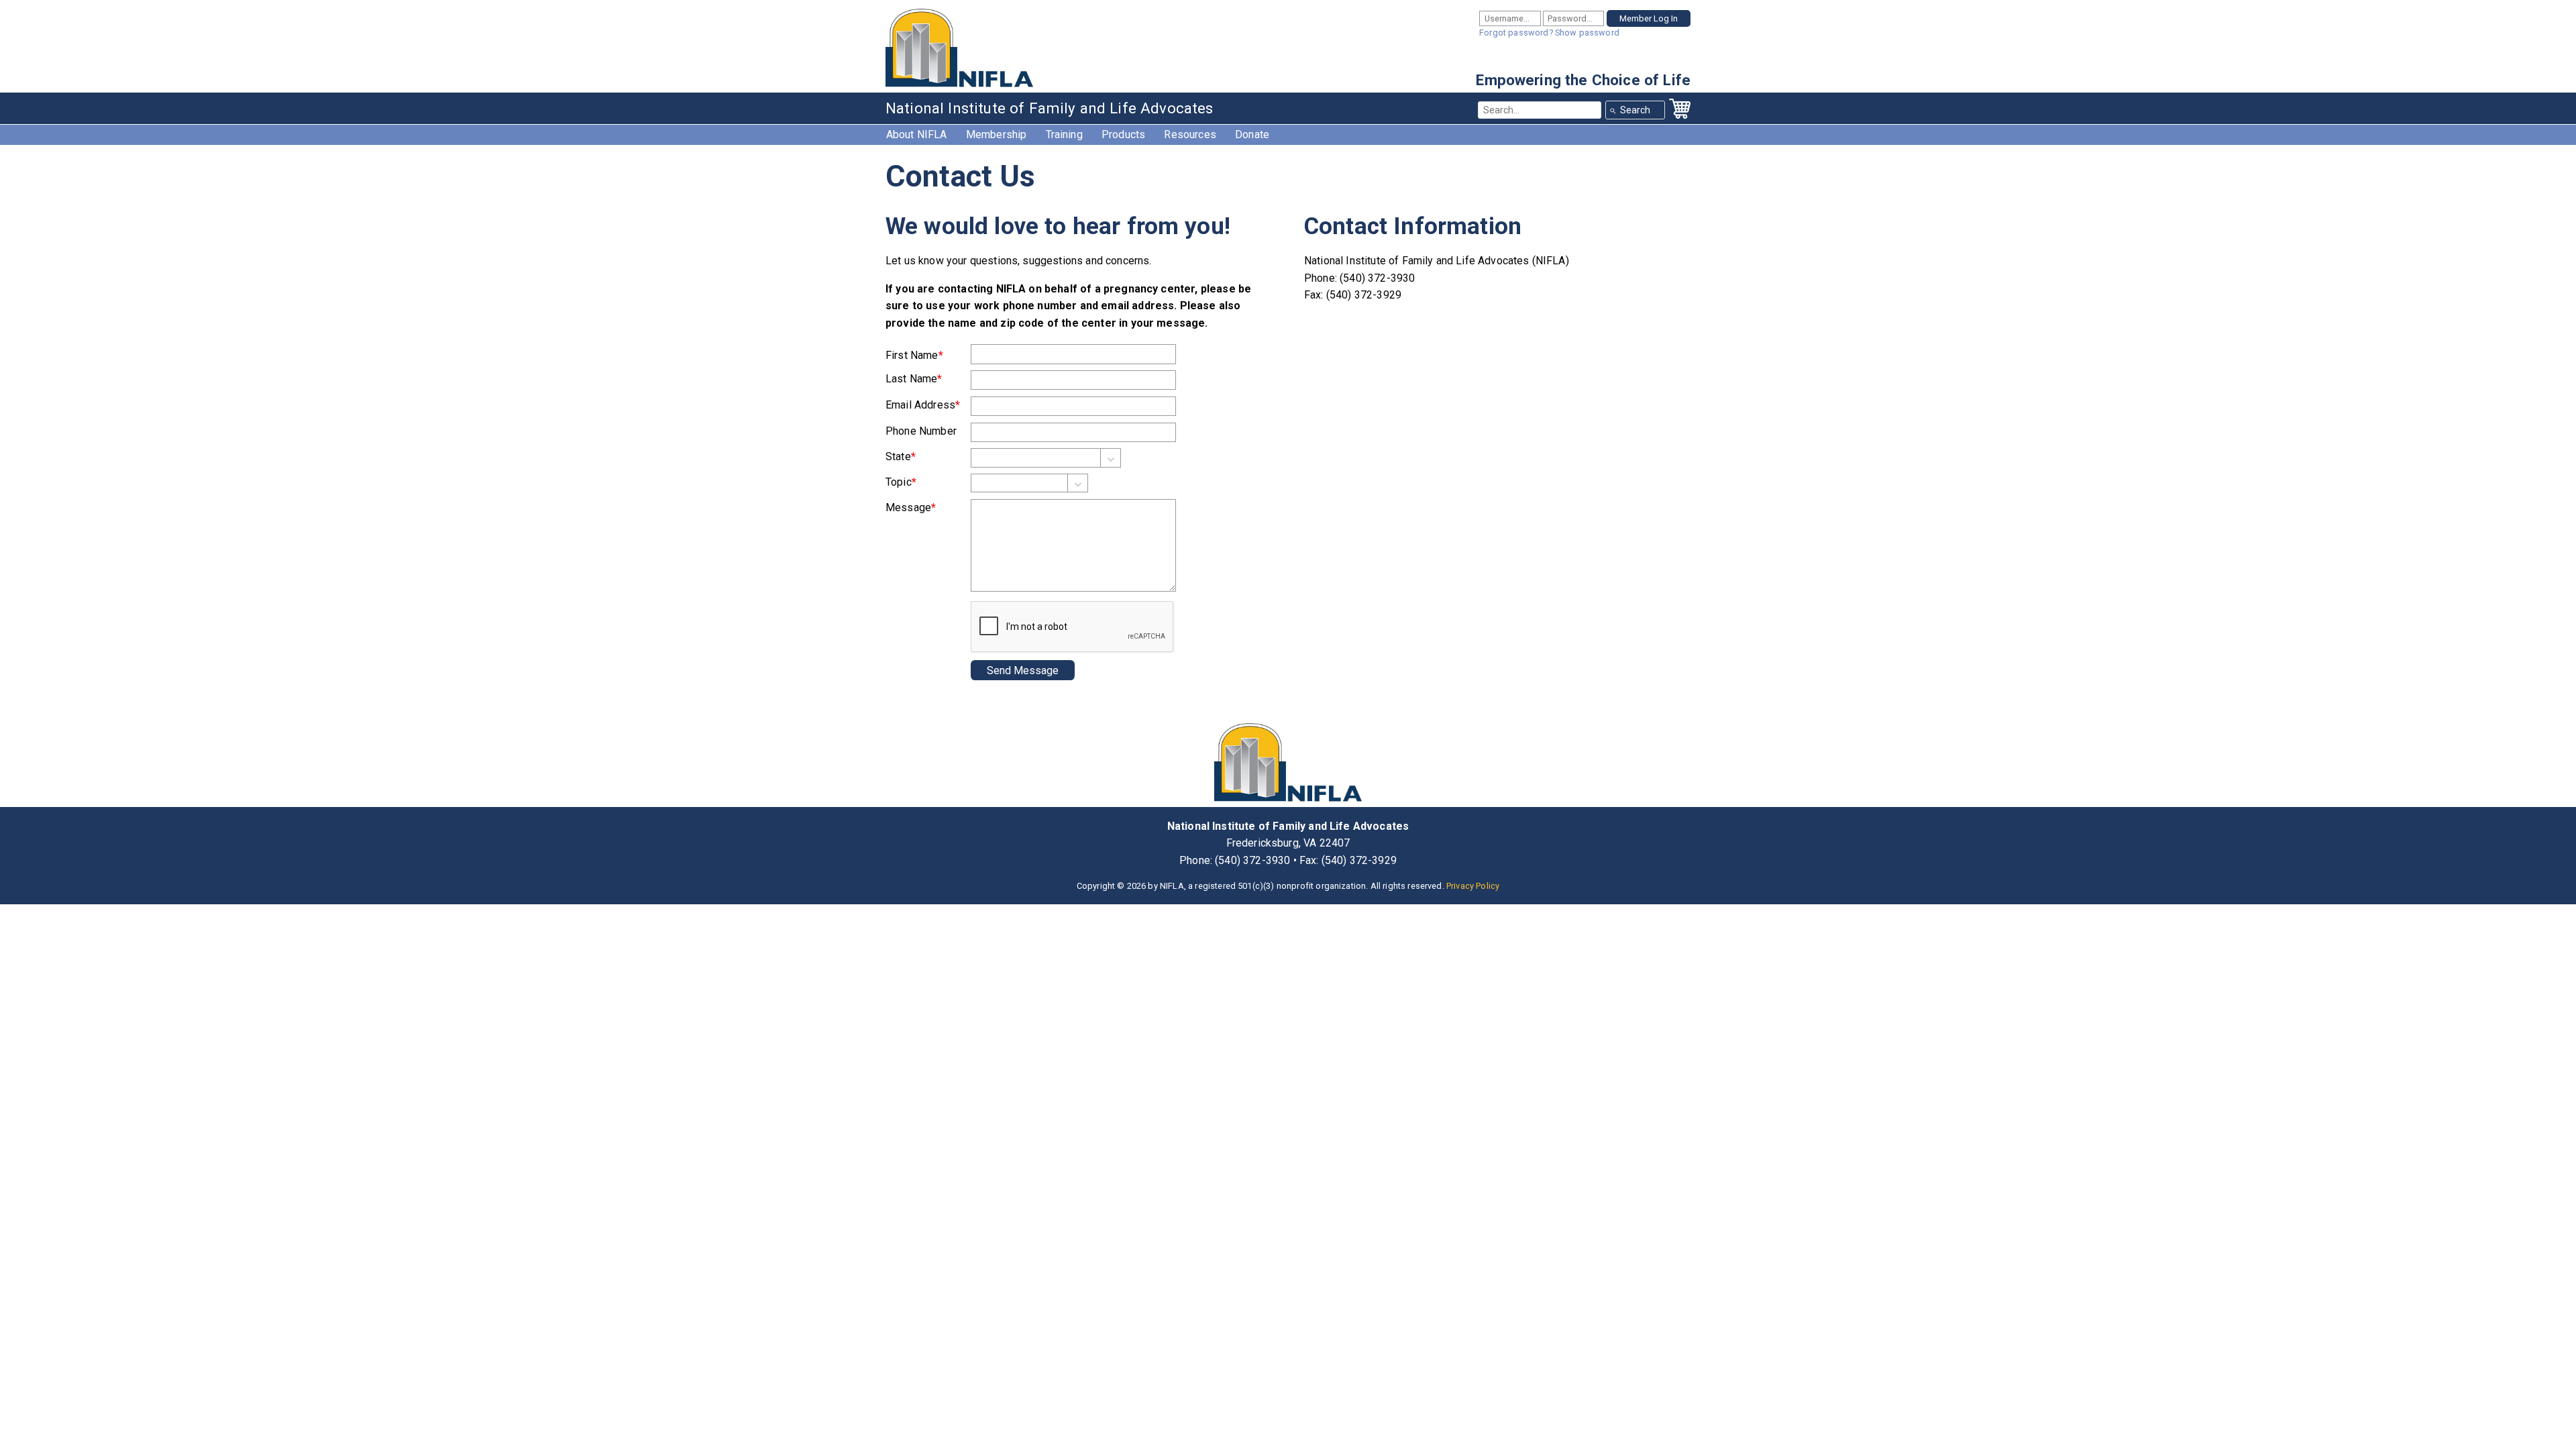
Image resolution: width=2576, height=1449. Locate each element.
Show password (1587, 33)
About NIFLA (917, 135)
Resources (1190, 135)
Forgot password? (1516, 33)
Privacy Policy (1473, 886)
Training (1064, 135)
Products (1123, 135)
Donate (1252, 135)
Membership (997, 135)
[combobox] (1540, 110)
